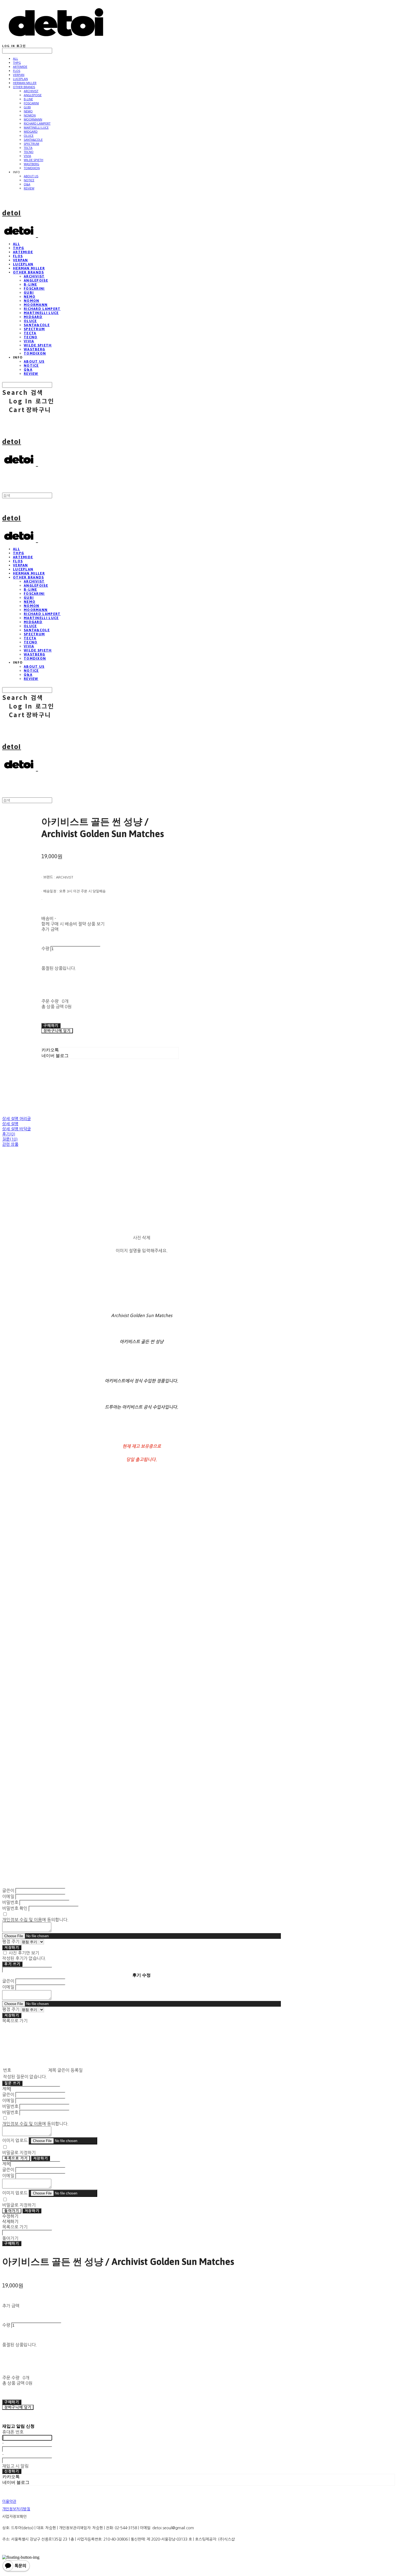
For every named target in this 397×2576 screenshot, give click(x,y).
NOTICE (29, 180)
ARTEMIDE (20, 67)
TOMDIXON (32, 168)
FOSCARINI (31, 103)
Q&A (27, 184)
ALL (16, 59)
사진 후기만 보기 (24, 1953)
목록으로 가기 (16, 2158)
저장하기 (12, 1948)
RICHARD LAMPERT (37, 123)
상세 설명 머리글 (16, 1119)
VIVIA (27, 156)
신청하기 (12, 2471)
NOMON (30, 115)
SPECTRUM (31, 144)
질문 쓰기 (12, 2083)
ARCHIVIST (31, 91)
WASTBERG (31, 164)
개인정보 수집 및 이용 (22, 1920)
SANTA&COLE (33, 140)
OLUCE (29, 136)
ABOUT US (31, 176)
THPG (17, 63)
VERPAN (19, 75)
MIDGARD (31, 131)
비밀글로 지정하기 (19, 2153)
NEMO (28, 111)
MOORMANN (33, 119)
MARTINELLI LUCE (36, 127)
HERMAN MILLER (25, 83)
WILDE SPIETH (33, 160)
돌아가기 (12, 2211)
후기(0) (9, 1134)
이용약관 (9, 2501)
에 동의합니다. (35, 1920)
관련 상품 (10, 1144)
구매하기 (12, 2243)
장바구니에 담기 (18, 2407)
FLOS (17, 71)
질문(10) (10, 1139)
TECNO (29, 152)
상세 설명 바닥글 (16, 1129)
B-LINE (28, 99)
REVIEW (29, 188)
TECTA (28, 148)
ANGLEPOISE (33, 95)
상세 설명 (10, 1124)
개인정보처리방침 (16, 2509)
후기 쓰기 (12, 1964)
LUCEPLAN (20, 79)
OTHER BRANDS (24, 87)
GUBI (27, 107)
